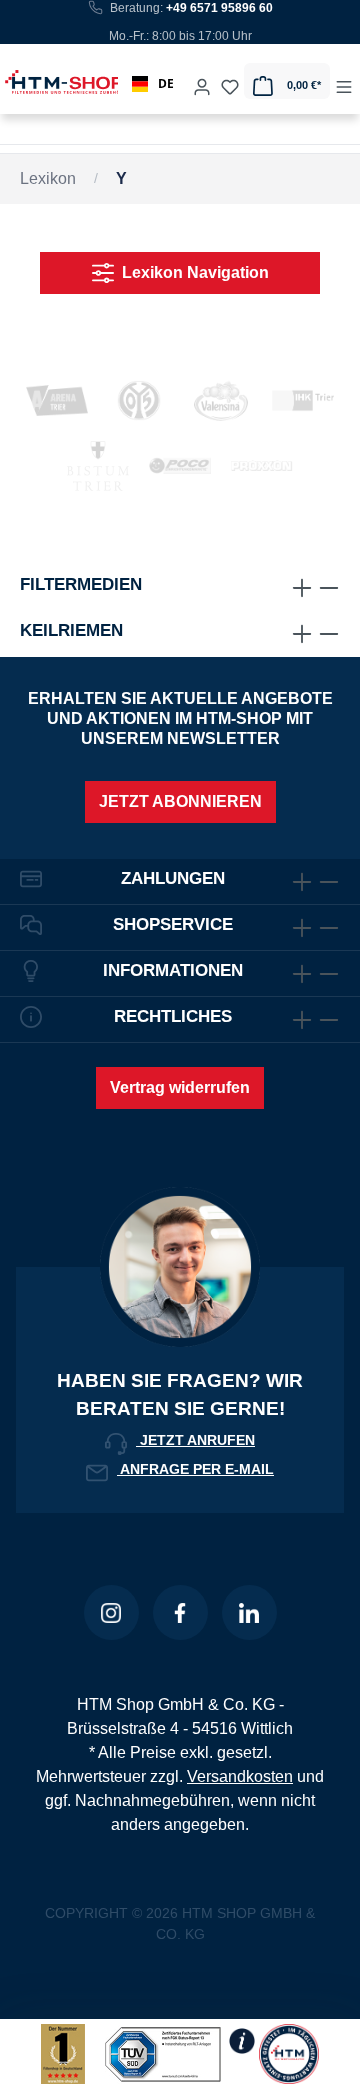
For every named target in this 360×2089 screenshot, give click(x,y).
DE (166, 83)
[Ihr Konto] (202, 81)
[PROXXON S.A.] (262, 465)
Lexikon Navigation (191, 272)
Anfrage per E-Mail (195, 1469)
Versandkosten (240, 1776)
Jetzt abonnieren (180, 801)
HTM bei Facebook (180, 1612)
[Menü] (344, 81)
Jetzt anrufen (195, 1440)
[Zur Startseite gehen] (44, 81)
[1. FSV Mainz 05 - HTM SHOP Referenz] (139, 400)
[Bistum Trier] (98, 466)
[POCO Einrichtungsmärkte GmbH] (180, 465)
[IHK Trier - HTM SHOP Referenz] (303, 400)
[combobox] (153, 84)
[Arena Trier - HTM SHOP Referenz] (57, 400)
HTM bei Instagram (111, 1612)
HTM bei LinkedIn (249, 1612)
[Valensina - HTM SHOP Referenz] (221, 400)
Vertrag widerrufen (180, 1087)
